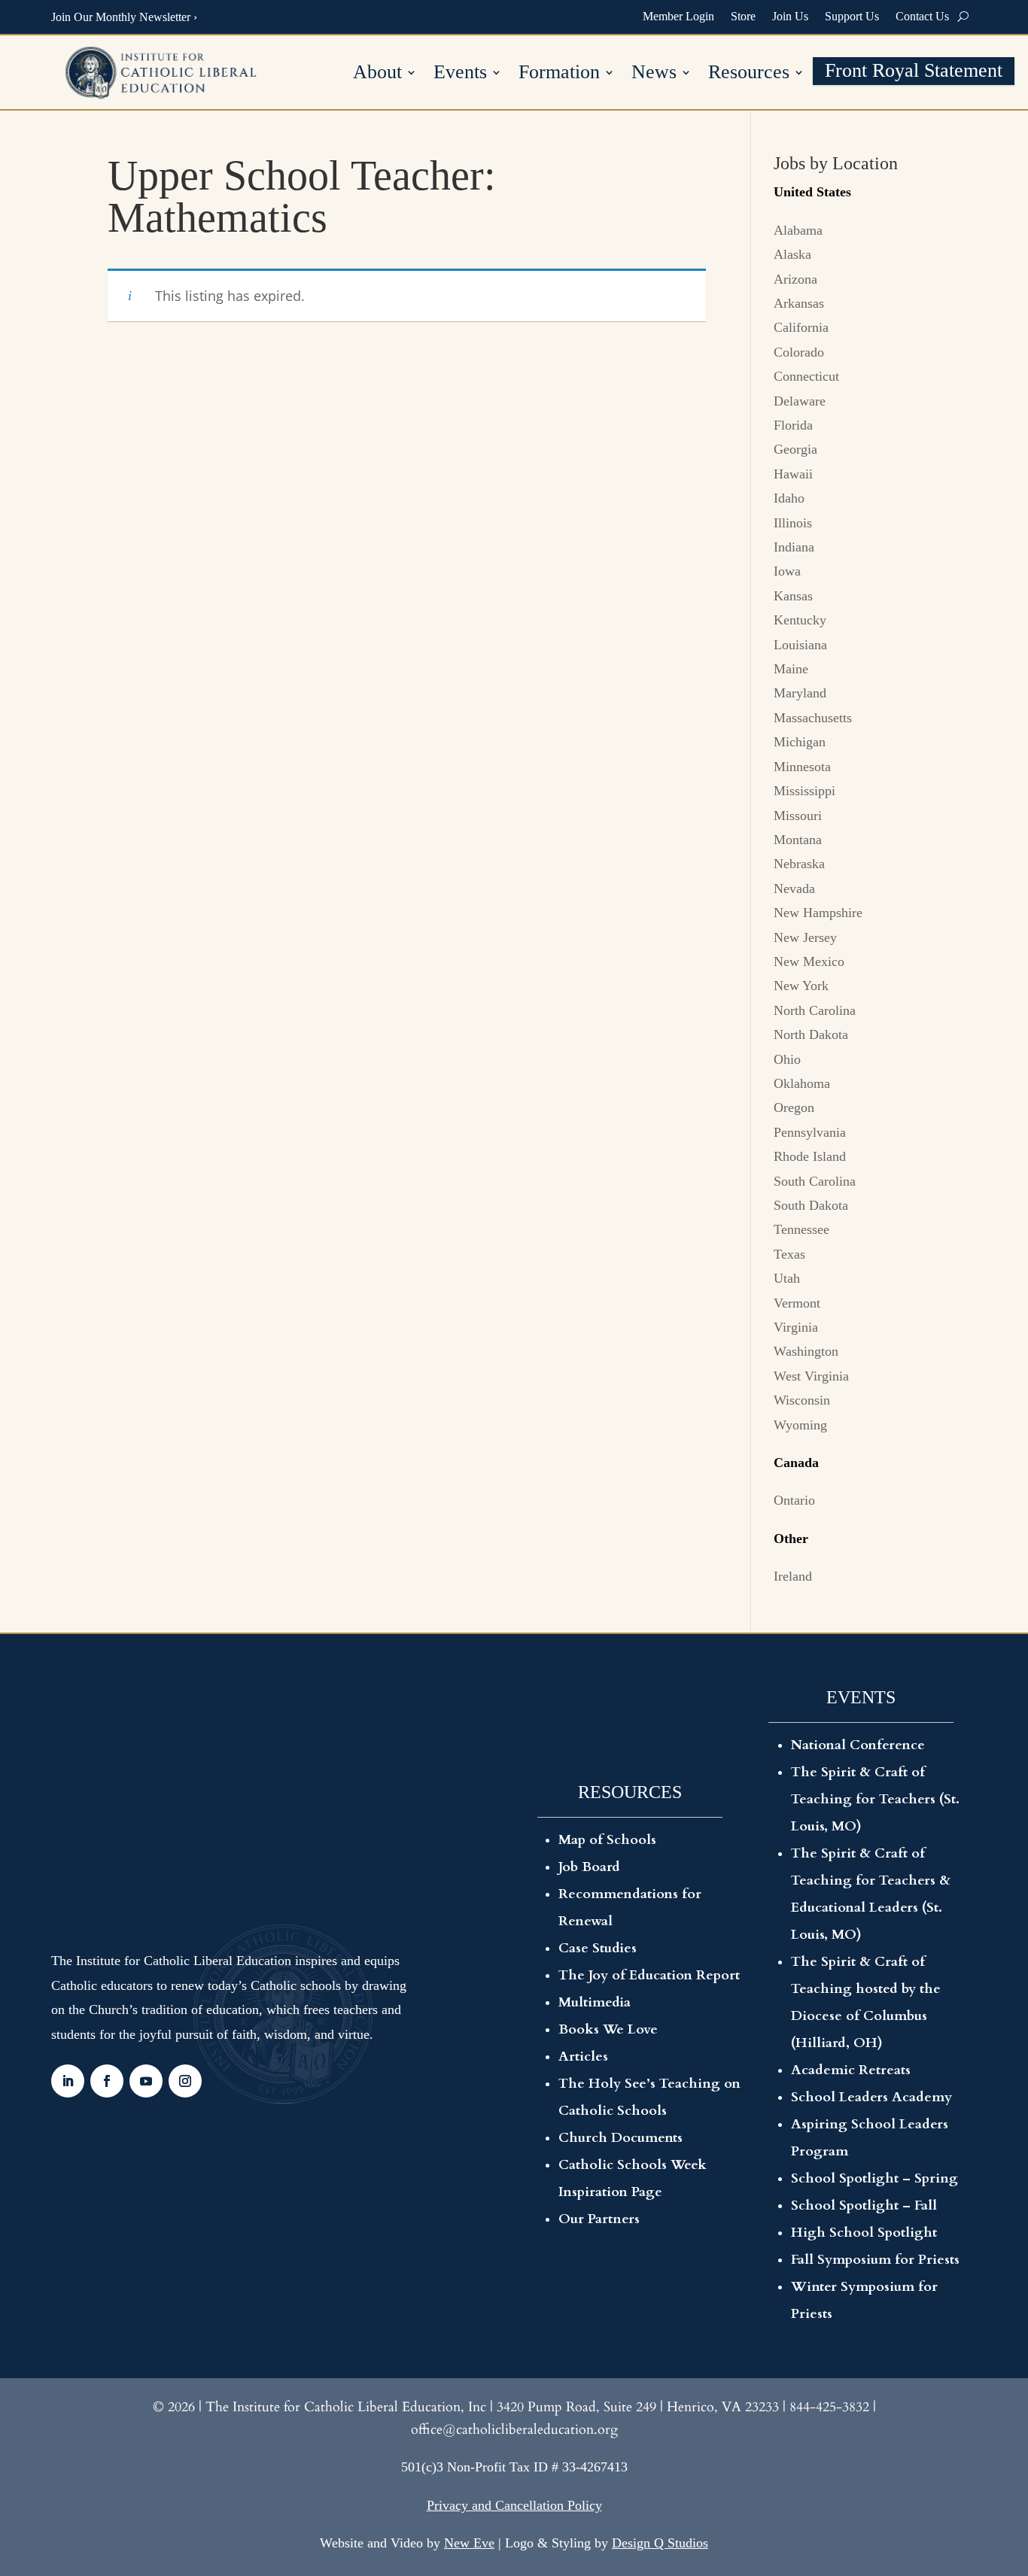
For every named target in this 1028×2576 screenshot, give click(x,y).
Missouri (798, 816)
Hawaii (793, 474)
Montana (798, 840)
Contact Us (922, 16)
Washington (806, 1351)
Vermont (797, 1303)
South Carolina (815, 1181)
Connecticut (806, 376)
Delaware (800, 401)
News (654, 74)
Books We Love (608, 2029)
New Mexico (809, 961)
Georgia (795, 449)
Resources (749, 74)
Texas (789, 1254)
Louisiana (800, 645)
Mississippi (804, 791)
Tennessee (801, 1229)
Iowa (787, 571)
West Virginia (811, 1376)
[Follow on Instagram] (185, 2081)
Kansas (793, 596)
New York (801, 986)
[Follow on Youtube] (146, 2081)
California (801, 327)
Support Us (852, 16)
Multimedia (595, 2002)
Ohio (787, 1059)
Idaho (789, 498)
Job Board (589, 1867)
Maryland (800, 693)
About (377, 74)
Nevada (794, 889)
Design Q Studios (660, 2543)
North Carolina (815, 1010)
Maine (791, 669)
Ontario (794, 1500)
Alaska (792, 254)
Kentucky (800, 620)
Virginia (796, 1327)
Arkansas (799, 303)
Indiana (794, 547)
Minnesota (802, 767)
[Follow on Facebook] (107, 2081)
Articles (583, 2057)
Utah (787, 1278)
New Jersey (805, 937)
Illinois (793, 523)
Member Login (678, 16)
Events (460, 74)
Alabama (798, 230)
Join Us (790, 16)
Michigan (800, 742)
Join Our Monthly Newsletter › (124, 17)
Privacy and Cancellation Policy (514, 2505)
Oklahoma (802, 1083)
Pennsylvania (810, 1132)
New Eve (469, 2543)
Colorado (799, 352)
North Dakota (811, 1034)
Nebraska (799, 864)
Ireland (793, 1576)
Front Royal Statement (914, 73)
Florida (793, 425)
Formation (559, 74)
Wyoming (800, 1425)
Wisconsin (802, 1400)
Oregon (794, 1107)
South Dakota (811, 1205)
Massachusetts (813, 718)
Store (743, 16)
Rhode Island (810, 1156)
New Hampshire (818, 913)
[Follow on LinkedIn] (68, 2081)
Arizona (795, 279)
